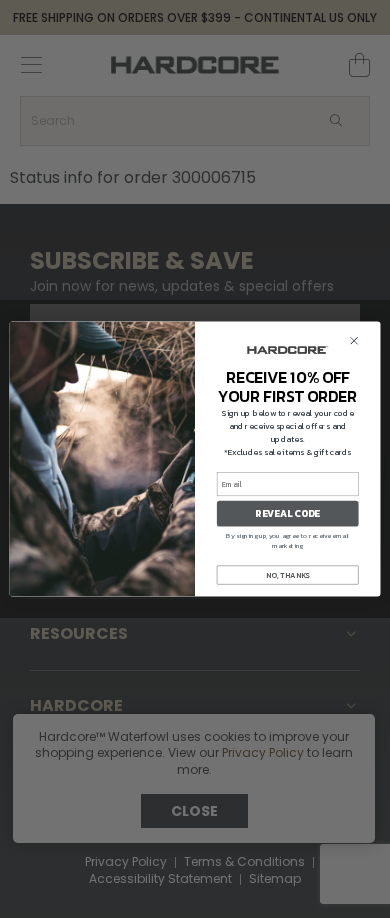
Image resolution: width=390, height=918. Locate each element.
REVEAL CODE (287, 514)
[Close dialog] (354, 340)
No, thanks (287, 574)
